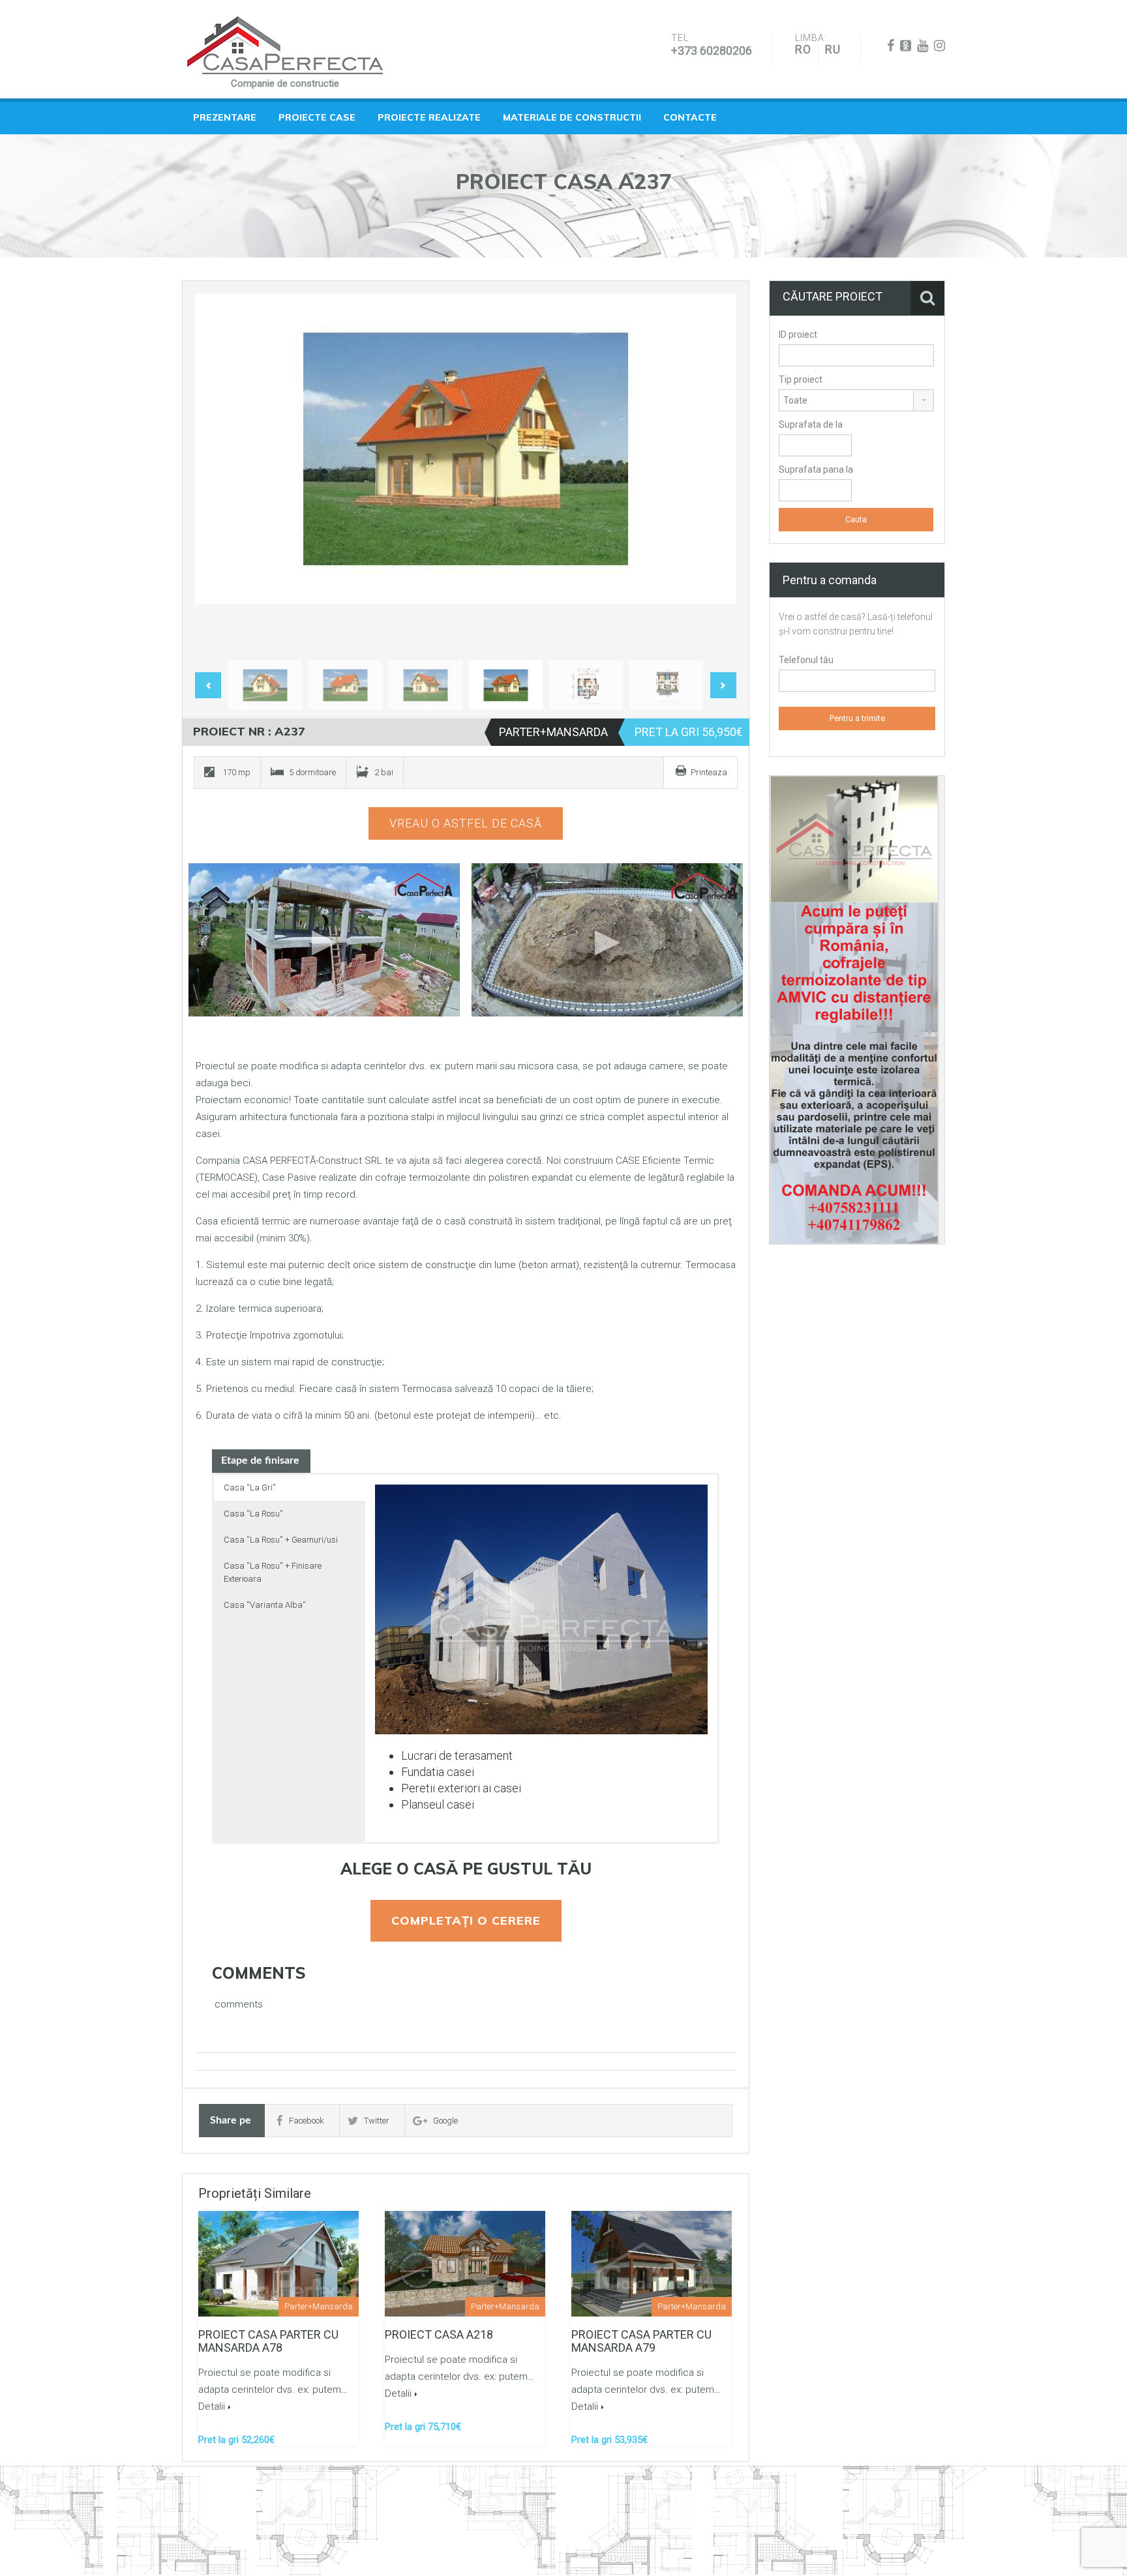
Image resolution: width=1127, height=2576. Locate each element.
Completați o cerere (466, 1920)
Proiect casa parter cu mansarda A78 (268, 2341)
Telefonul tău (806, 660)
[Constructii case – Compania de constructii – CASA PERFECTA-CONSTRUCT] (285, 46)
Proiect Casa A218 (439, 2334)
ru (833, 49)
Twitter (377, 2121)
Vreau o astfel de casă (466, 823)
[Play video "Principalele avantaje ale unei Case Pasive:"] (608, 940)
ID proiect (798, 334)
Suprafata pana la (816, 469)
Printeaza (709, 772)
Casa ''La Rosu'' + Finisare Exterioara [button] (273, 1572)
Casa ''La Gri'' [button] (250, 1488)
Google (445, 2121)
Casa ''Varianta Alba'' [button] (265, 1605)
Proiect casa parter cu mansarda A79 (641, 2341)
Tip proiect (801, 379)
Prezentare (225, 117)
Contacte (690, 117)
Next (713, 474)
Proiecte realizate (429, 117)
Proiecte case (317, 117)
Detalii (212, 2406)
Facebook (307, 2121)
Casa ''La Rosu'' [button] (253, 1514)
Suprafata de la (811, 424)
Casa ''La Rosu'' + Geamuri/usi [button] (281, 1540)
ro (803, 49)
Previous (218, 474)
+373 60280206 (712, 51)
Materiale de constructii (572, 117)
